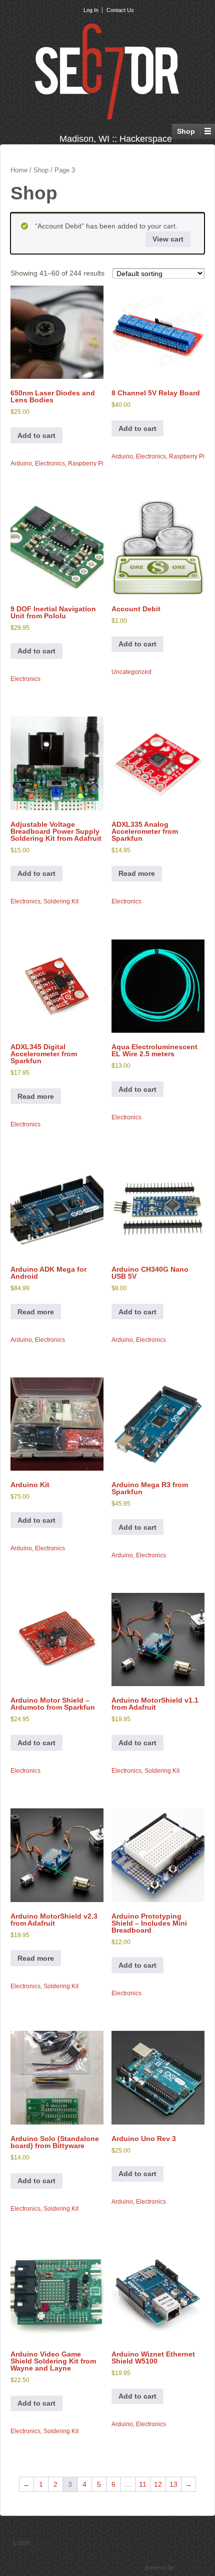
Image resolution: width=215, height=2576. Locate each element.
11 (143, 2484)
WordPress (189, 2567)
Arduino (21, 463)
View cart (168, 239)
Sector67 (42, 2543)
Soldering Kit (61, 901)
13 (173, 2484)
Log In (91, 10)
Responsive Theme (120, 2567)
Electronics (50, 463)
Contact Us (120, 10)
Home (19, 170)
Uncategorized (131, 672)
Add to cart (36, 435)
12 (158, 2484)
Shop (41, 170)
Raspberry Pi (86, 463)
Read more (137, 873)
